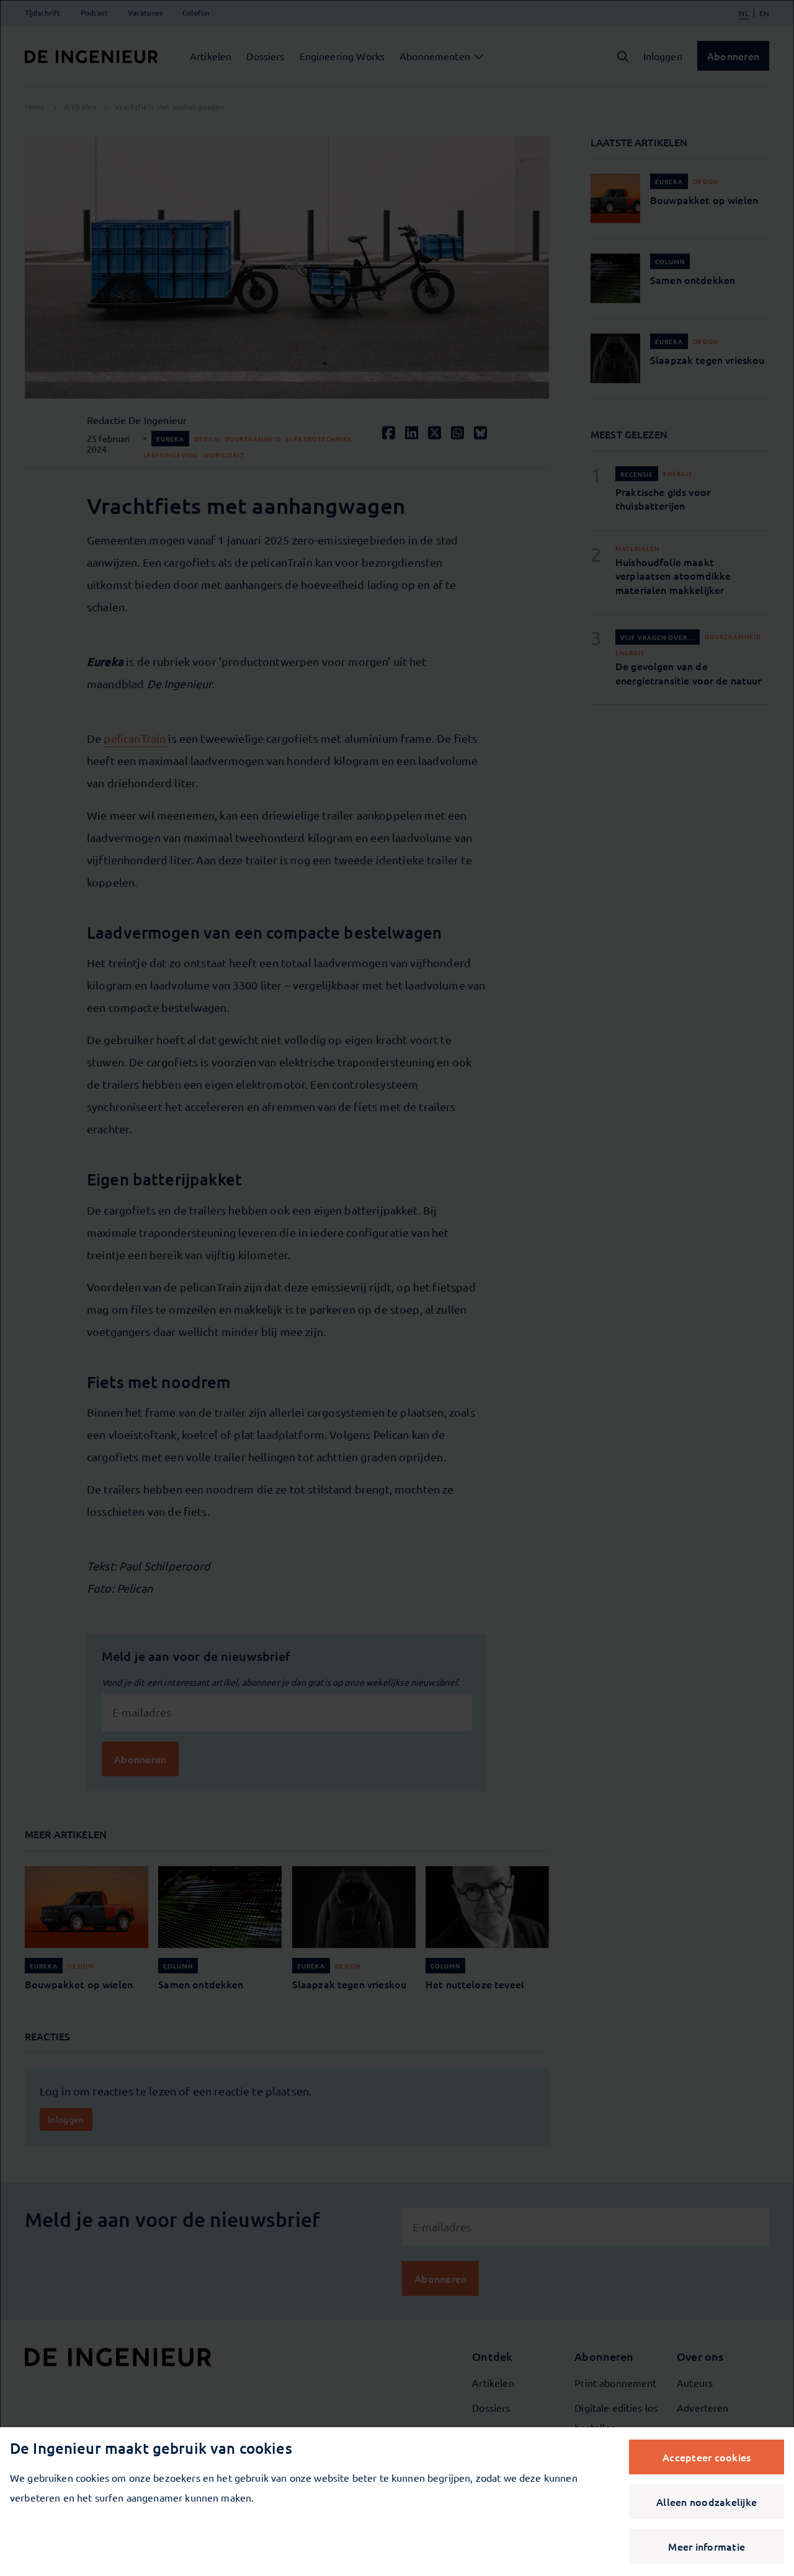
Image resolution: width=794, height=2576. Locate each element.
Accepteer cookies (707, 2457)
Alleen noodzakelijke (707, 2502)
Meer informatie (707, 2546)
